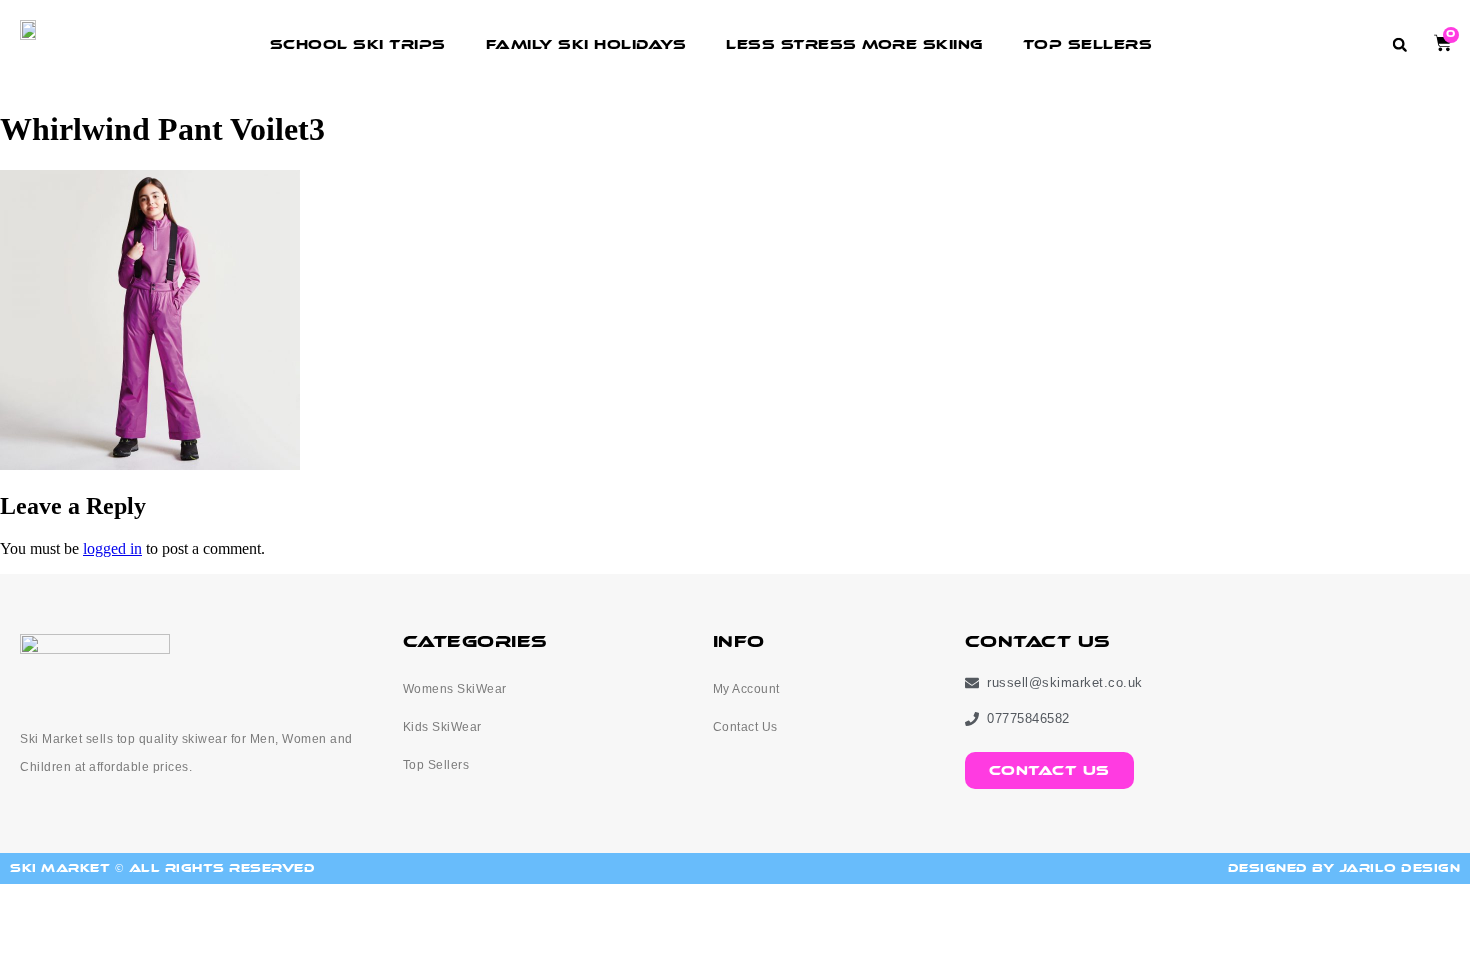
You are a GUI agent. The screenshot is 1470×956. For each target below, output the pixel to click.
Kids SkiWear (442, 727)
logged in (112, 548)
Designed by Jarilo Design (1344, 868)
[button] (1399, 44)
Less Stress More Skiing (854, 44)
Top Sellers (1088, 44)
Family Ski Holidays (586, 44)
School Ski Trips (358, 44)
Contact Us (745, 727)
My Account (746, 689)
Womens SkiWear (455, 689)
